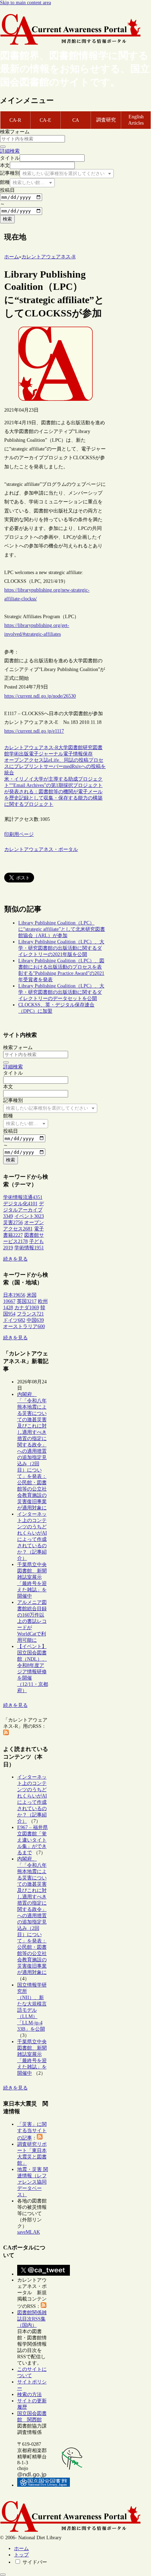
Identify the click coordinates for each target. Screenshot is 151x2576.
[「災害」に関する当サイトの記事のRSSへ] (40, 2138)
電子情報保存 (78, 754)
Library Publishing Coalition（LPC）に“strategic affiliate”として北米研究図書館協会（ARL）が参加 (62, 929)
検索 (7, 219)
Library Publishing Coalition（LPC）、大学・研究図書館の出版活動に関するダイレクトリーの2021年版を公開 (61, 948)
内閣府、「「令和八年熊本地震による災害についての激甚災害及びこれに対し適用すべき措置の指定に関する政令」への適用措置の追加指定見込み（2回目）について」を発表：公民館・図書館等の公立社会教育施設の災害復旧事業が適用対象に (32, 1451)
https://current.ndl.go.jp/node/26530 (40, 696)
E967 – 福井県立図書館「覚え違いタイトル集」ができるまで (32, 1840)
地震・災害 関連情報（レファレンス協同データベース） (33, 2182)
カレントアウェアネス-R (31, 748)
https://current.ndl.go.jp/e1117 (34, 731)
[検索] (3, 147)
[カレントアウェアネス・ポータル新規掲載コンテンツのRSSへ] (44, 2306)
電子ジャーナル (46, 754)
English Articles (136, 120)
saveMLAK (29, 2232)
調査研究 (106, 120)
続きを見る (15, 1259)
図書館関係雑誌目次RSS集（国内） (32, 2319)
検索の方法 (29, 2395)
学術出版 (19, 754)
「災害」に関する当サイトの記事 (32, 2131)
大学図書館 (71, 748)
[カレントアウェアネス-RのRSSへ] (6, 1734)
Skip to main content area (25, 3)
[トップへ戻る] (3, 2575)
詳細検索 (10, 151)
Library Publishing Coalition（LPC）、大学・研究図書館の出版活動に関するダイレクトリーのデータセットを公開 (61, 992)
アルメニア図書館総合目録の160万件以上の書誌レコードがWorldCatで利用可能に (32, 1621)
